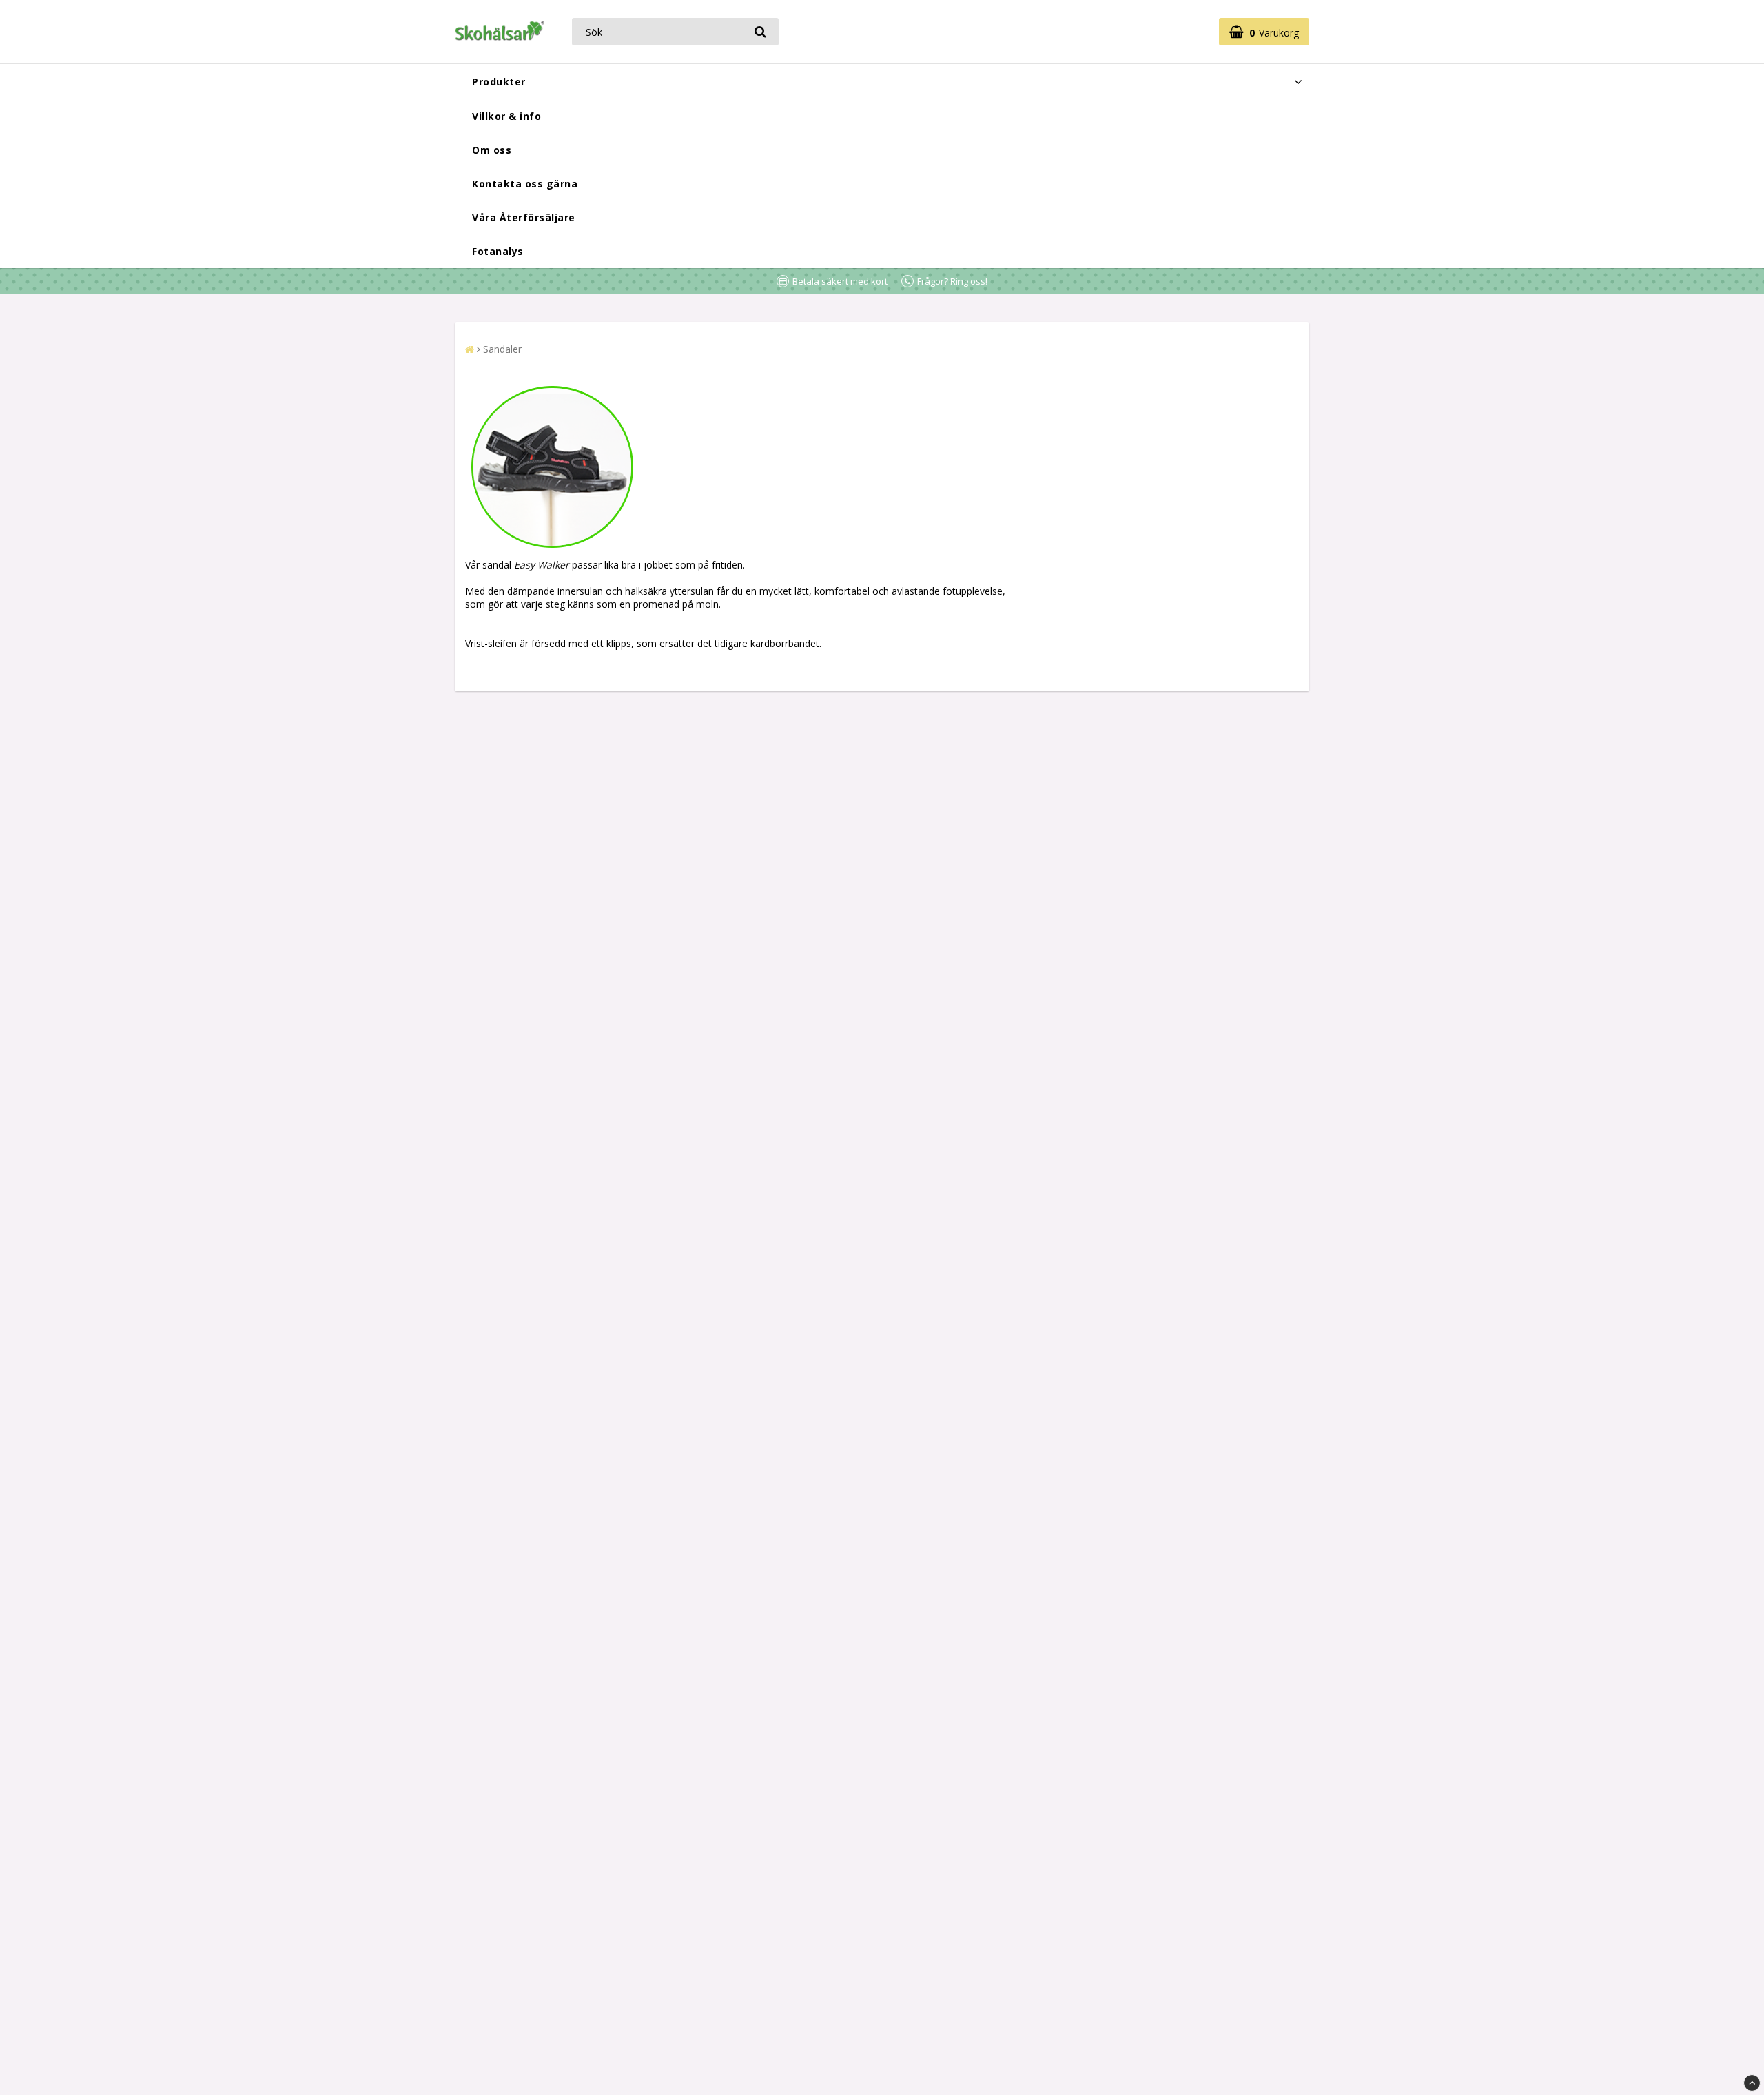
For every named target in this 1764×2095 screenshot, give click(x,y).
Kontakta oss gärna (525, 184)
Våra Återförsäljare (524, 217)
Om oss (492, 150)
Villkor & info (506, 116)
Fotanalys (498, 251)
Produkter (499, 82)
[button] (1264, 32)
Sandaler (502, 349)
